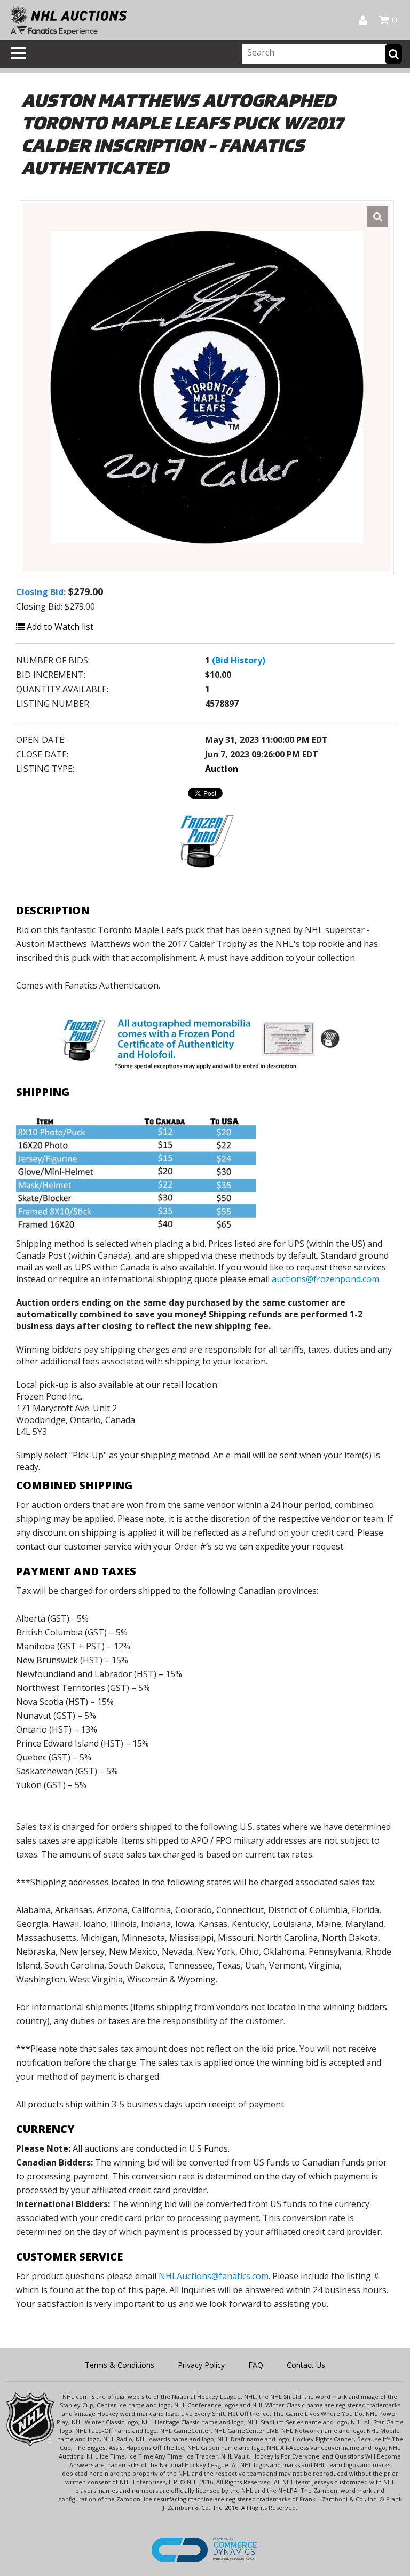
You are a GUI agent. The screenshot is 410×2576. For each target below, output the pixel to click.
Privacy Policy (201, 2365)
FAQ (256, 2365)
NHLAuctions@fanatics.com (214, 2276)
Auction (222, 769)
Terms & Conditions (120, 2365)
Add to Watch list (59, 627)
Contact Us (306, 2365)
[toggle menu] (19, 53)
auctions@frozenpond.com (325, 1279)
